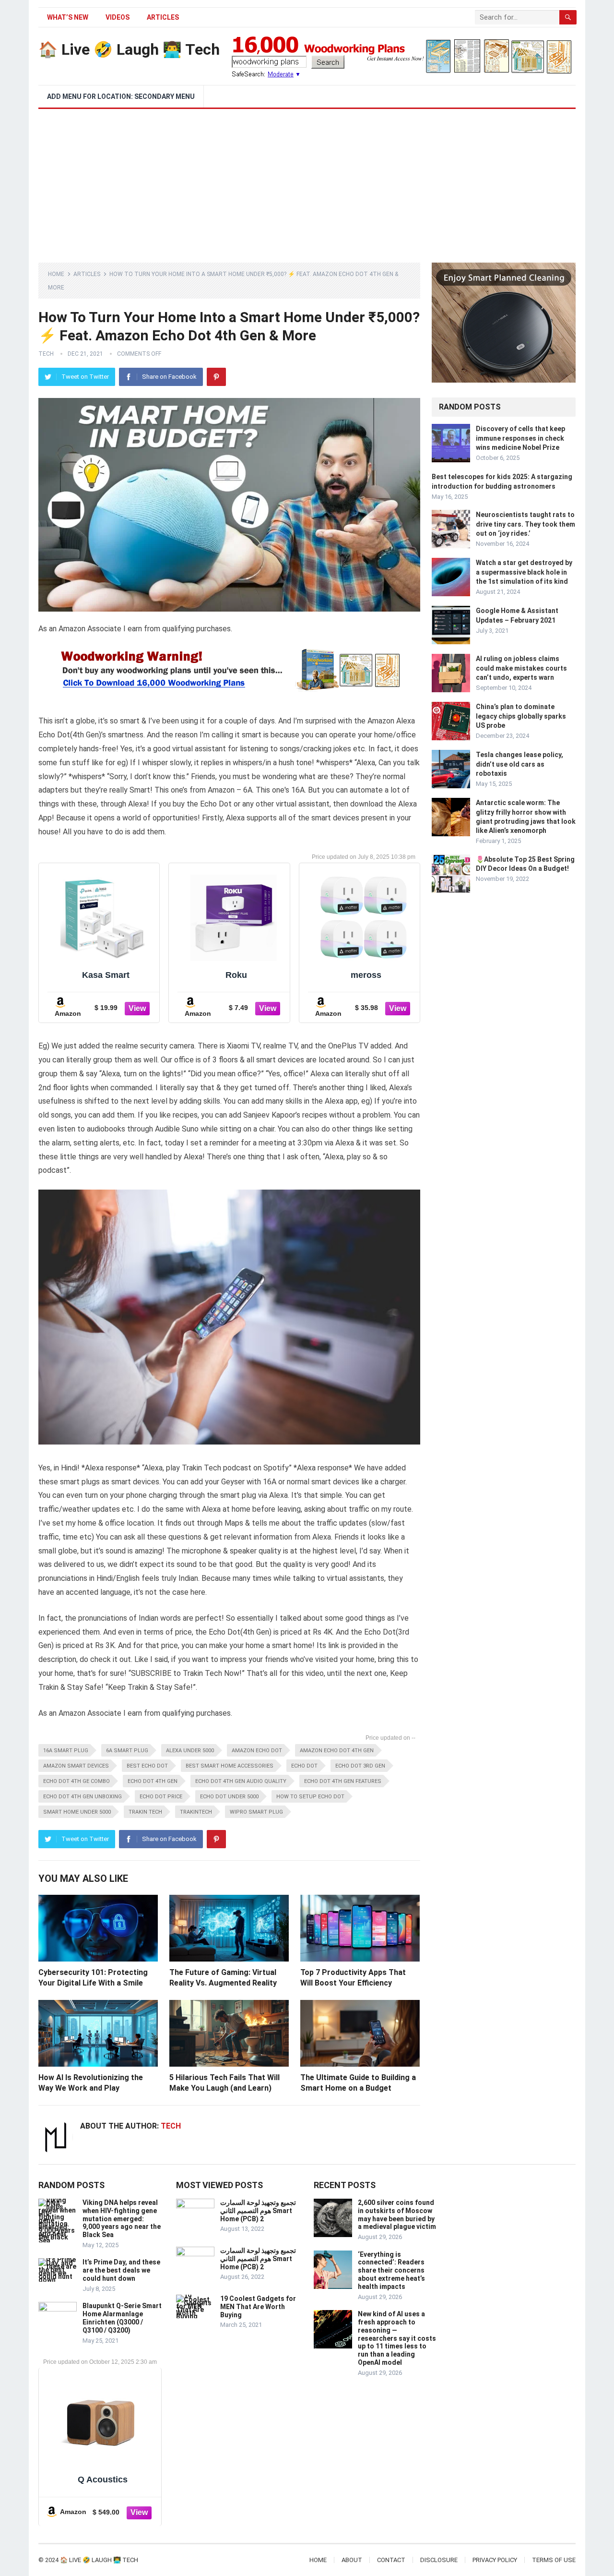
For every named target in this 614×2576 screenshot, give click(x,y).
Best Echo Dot (147, 1766)
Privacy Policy (495, 2560)
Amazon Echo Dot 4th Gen (337, 1751)
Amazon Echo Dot (257, 1751)
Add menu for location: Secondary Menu (121, 96)
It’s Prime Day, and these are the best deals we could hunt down (121, 2270)
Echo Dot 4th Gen (153, 1781)
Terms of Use (554, 2560)
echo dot (304, 1766)
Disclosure (439, 2560)
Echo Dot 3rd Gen (360, 1766)
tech (46, 354)
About (352, 2560)
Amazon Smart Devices (76, 1766)
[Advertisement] (307, 181)
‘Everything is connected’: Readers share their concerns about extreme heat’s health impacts (391, 2270)
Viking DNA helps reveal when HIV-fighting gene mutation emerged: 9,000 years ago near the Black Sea (122, 2219)
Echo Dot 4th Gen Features (343, 1781)
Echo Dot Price (161, 1797)
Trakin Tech (145, 1812)
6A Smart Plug (127, 1751)
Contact (391, 2560)
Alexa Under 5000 (190, 1751)
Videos (118, 17)
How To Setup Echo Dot (310, 1797)
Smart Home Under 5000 (77, 1812)
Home (56, 274)
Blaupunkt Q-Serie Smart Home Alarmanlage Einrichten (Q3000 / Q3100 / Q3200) (122, 2318)
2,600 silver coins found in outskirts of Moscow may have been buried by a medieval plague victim (397, 2215)
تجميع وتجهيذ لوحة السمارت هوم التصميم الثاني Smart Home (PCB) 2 (258, 2211)
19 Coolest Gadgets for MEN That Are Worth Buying (258, 2307)
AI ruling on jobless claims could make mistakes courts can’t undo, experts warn (521, 668)
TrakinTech (196, 1812)
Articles (163, 17)
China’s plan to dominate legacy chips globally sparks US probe (521, 716)
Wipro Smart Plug (256, 1812)
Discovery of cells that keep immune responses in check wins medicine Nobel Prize (520, 438)
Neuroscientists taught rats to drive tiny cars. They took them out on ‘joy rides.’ (525, 524)
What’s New (68, 17)
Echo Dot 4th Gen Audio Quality (241, 1781)
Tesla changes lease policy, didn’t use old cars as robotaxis (520, 764)
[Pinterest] (216, 377)
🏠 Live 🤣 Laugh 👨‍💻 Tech (129, 49)
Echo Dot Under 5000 (229, 1797)
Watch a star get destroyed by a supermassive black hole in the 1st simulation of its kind (524, 572)
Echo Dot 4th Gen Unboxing (83, 1797)
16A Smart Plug (66, 1751)
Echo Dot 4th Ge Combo (77, 1781)
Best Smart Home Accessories (230, 1766)
